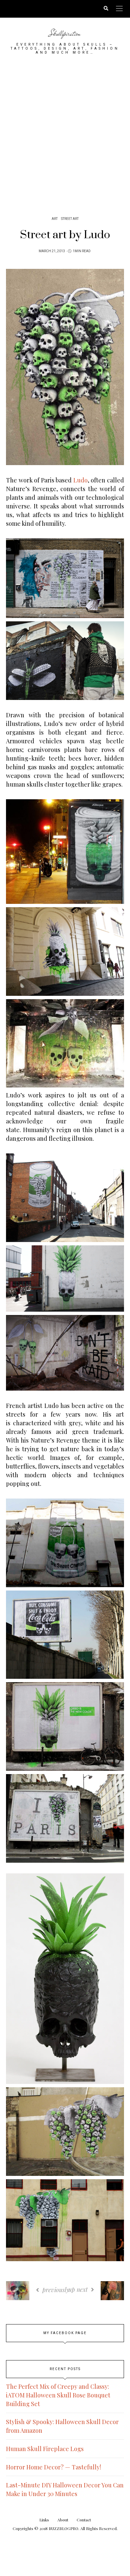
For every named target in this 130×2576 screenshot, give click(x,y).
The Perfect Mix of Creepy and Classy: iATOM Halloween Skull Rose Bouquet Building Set (58, 2395)
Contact (84, 2520)
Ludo (80, 480)
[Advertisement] (65, 133)
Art (55, 219)
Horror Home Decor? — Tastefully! (53, 2467)
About (63, 2520)
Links (44, 2520)
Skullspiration (65, 33)
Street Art (70, 219)
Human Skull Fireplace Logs (45, 2449)
